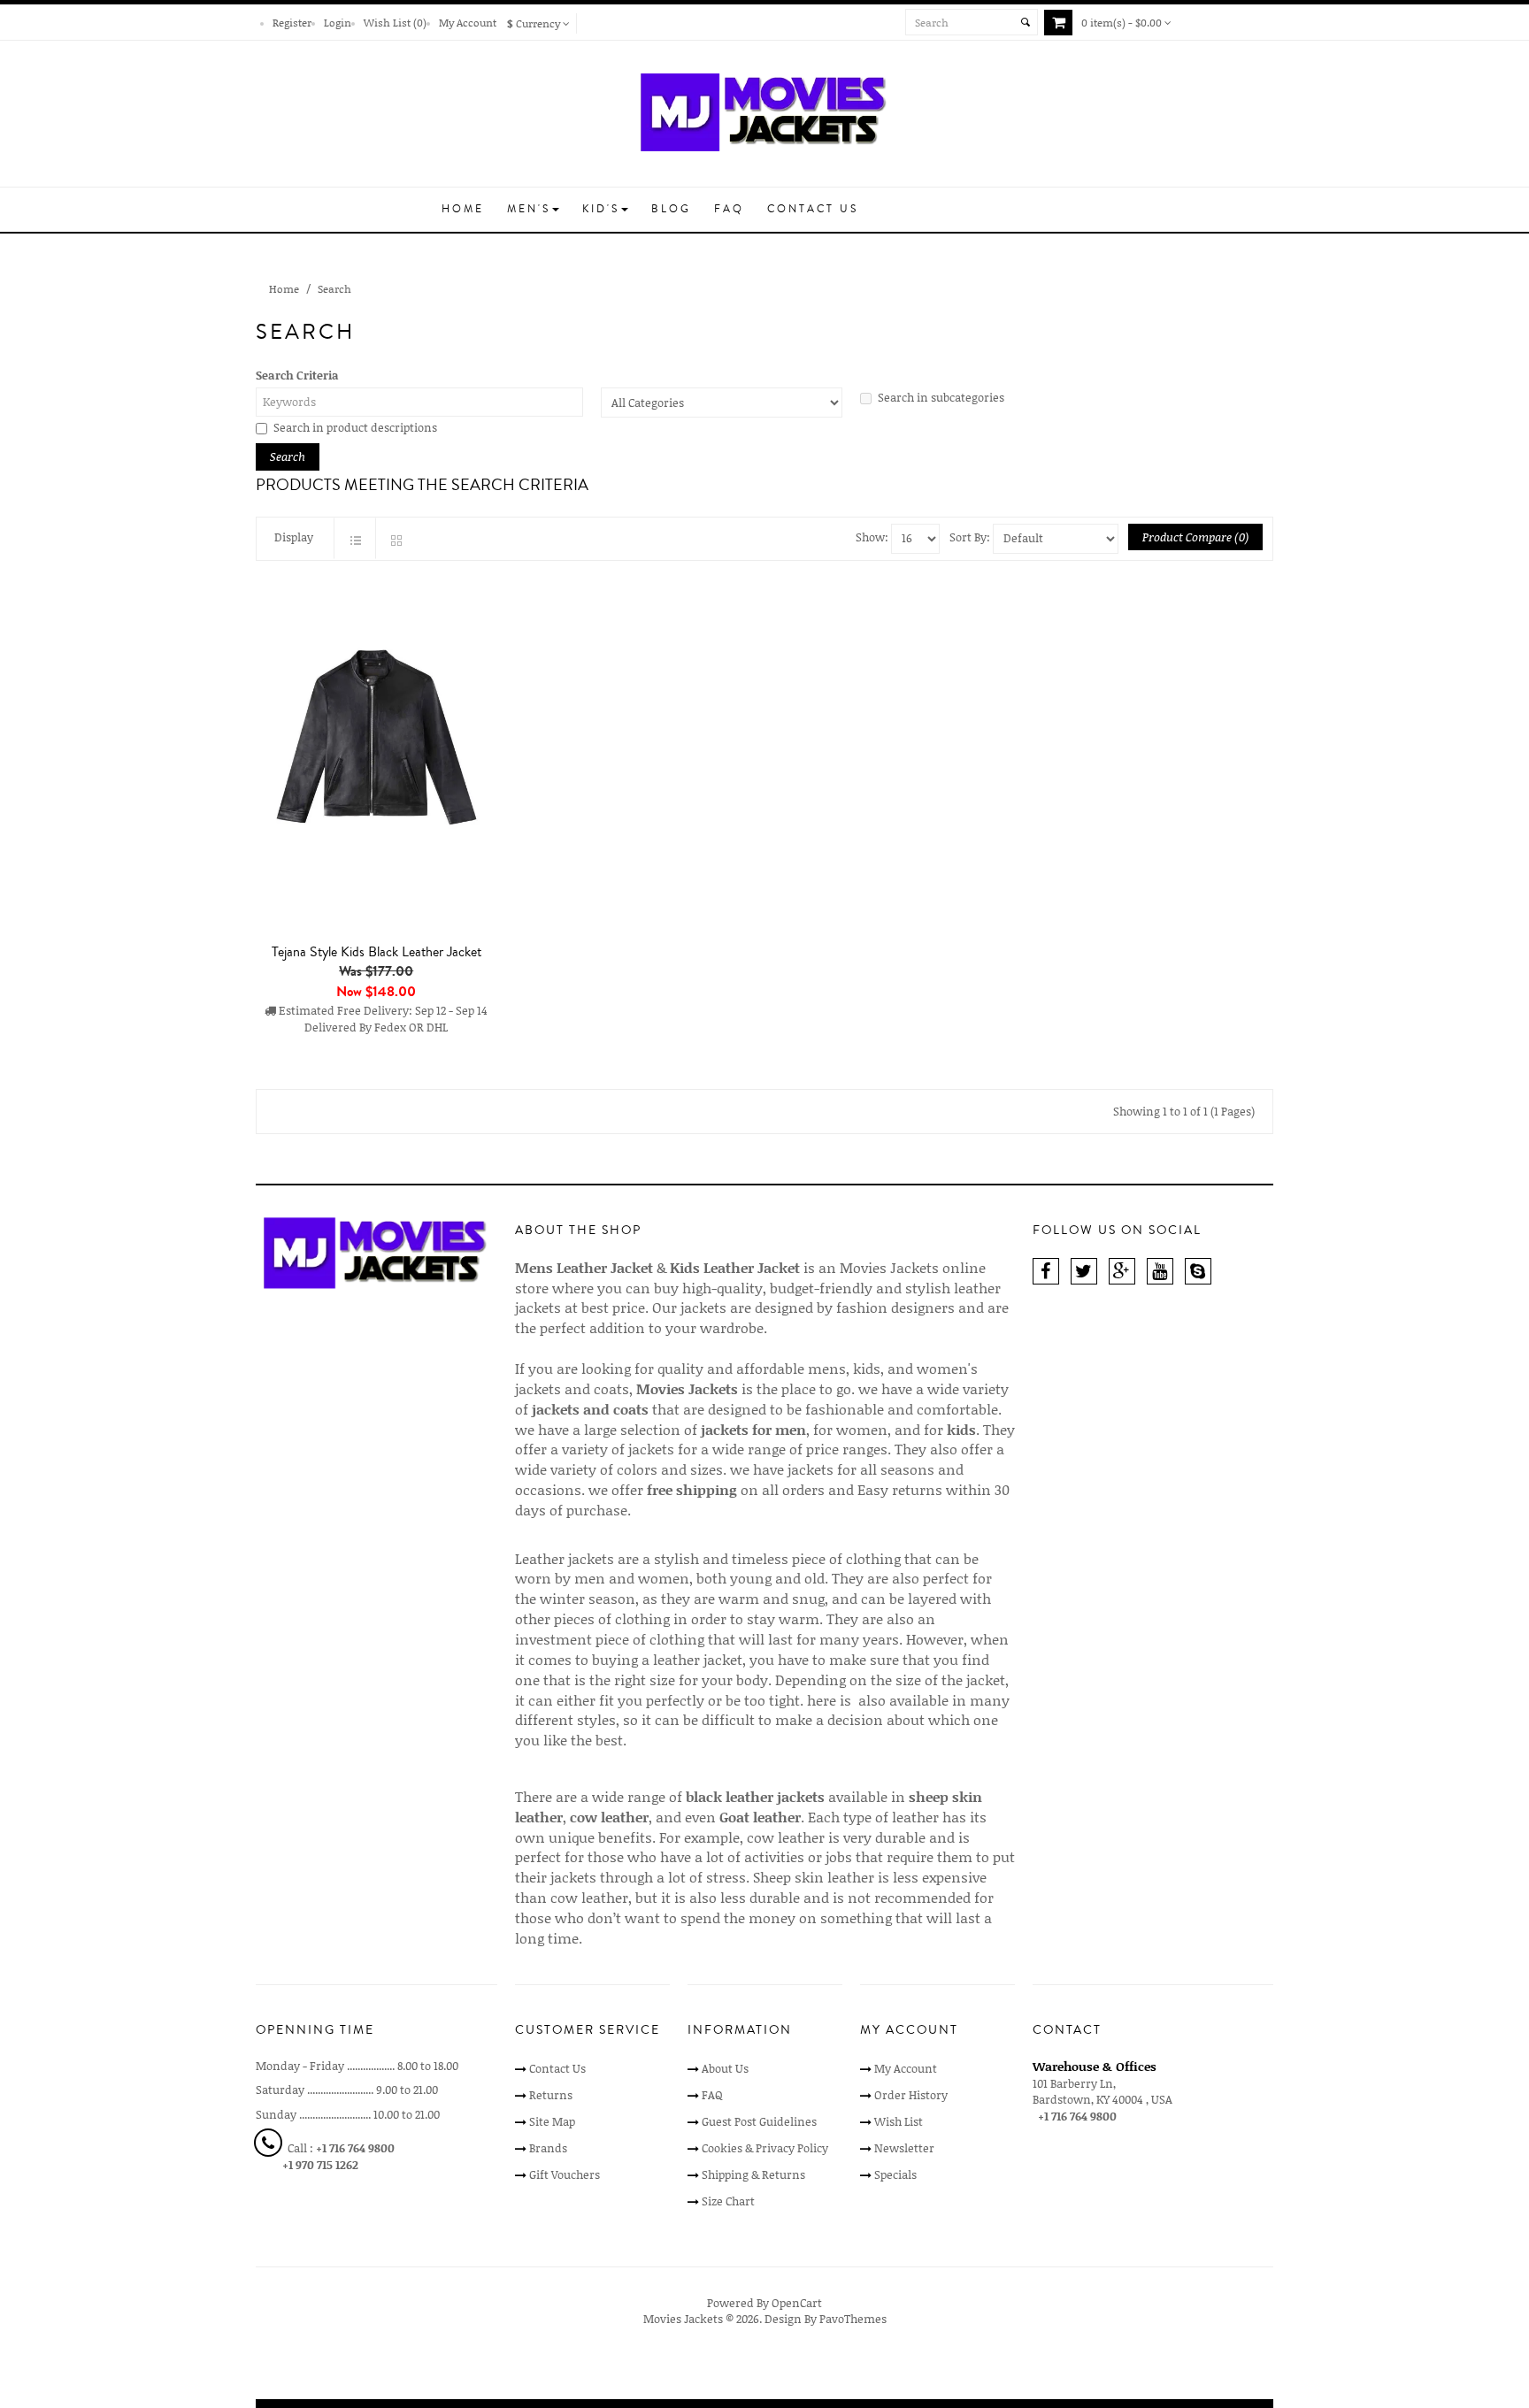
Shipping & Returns (753, 2174)
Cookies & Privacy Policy (765, 2148)
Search (334, 288)
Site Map (552, 2121)
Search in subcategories (941, 397)
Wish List (899, 2121)
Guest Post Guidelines (759, 2121)
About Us (725, 2068)
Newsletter (904, 2148)
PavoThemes (853, 2319)
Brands (548, 2148)
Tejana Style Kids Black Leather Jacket (376, 952)
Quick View (380, 1072)
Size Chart (728, 2201)
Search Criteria (297, 375)
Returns (551, 2095)
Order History (911, 2095)
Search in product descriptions (355, 427)
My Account (468, 22)
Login (338, 22)
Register (292, 22)
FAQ (712, 2095)
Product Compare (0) (1195, 537)
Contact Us (557, 2068)
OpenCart (797, 2303)
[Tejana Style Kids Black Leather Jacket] (376, 752)
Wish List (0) (395, 22)
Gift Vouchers (565, 2174)
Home (284, 288)
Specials (895, 2174)
